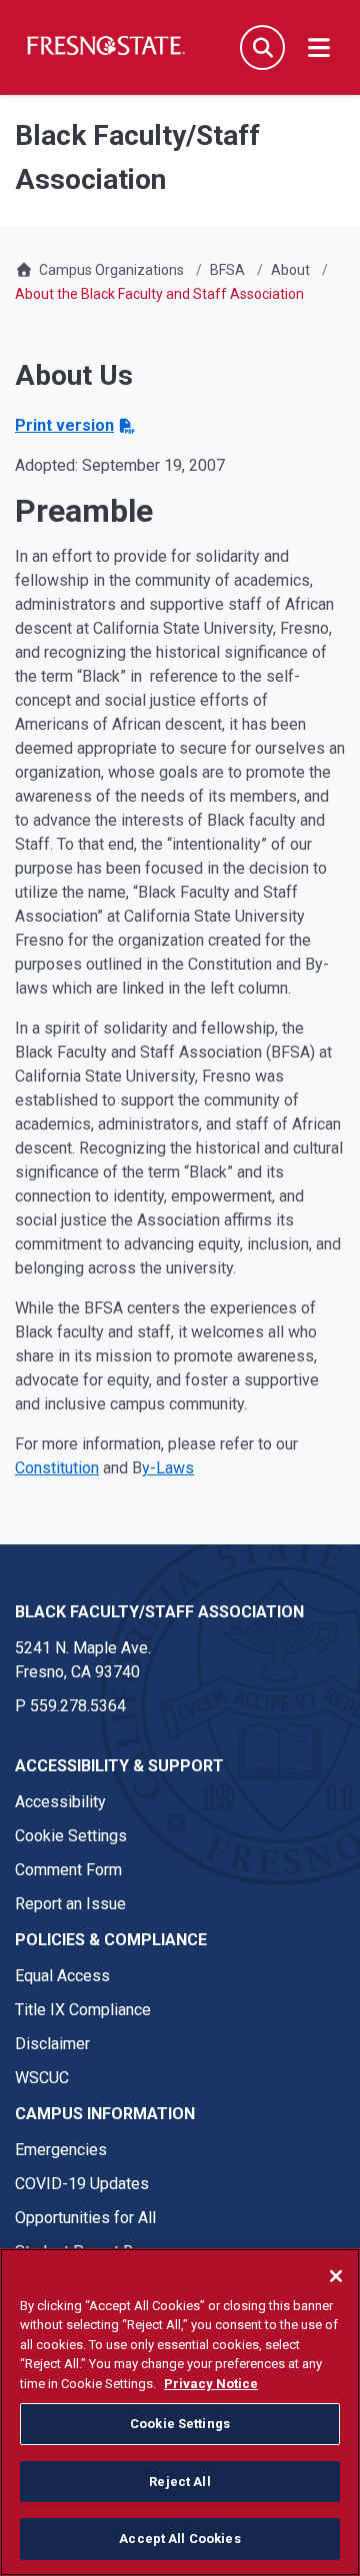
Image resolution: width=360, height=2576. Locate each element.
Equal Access (62, 1976)
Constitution (57, 1468)
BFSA (227, 270)
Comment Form (68, 1870)
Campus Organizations (111, 270)
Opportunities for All (85, 2218)
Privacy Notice (211, 2384)
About (290, 270)
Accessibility (60, 1802)
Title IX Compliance (83, 2010)
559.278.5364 (78, 1706)
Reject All (179, 2482)
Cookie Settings (71, 1836)
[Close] (336, 2276)
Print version (64, 425)
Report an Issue (70, 1904)
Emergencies (61, 2150)
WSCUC (42, 2078)
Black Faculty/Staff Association (159, 1612)
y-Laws (168, 1468)
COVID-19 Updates (82, 2184)
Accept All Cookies (179, 2539)
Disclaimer (52, 2044)
